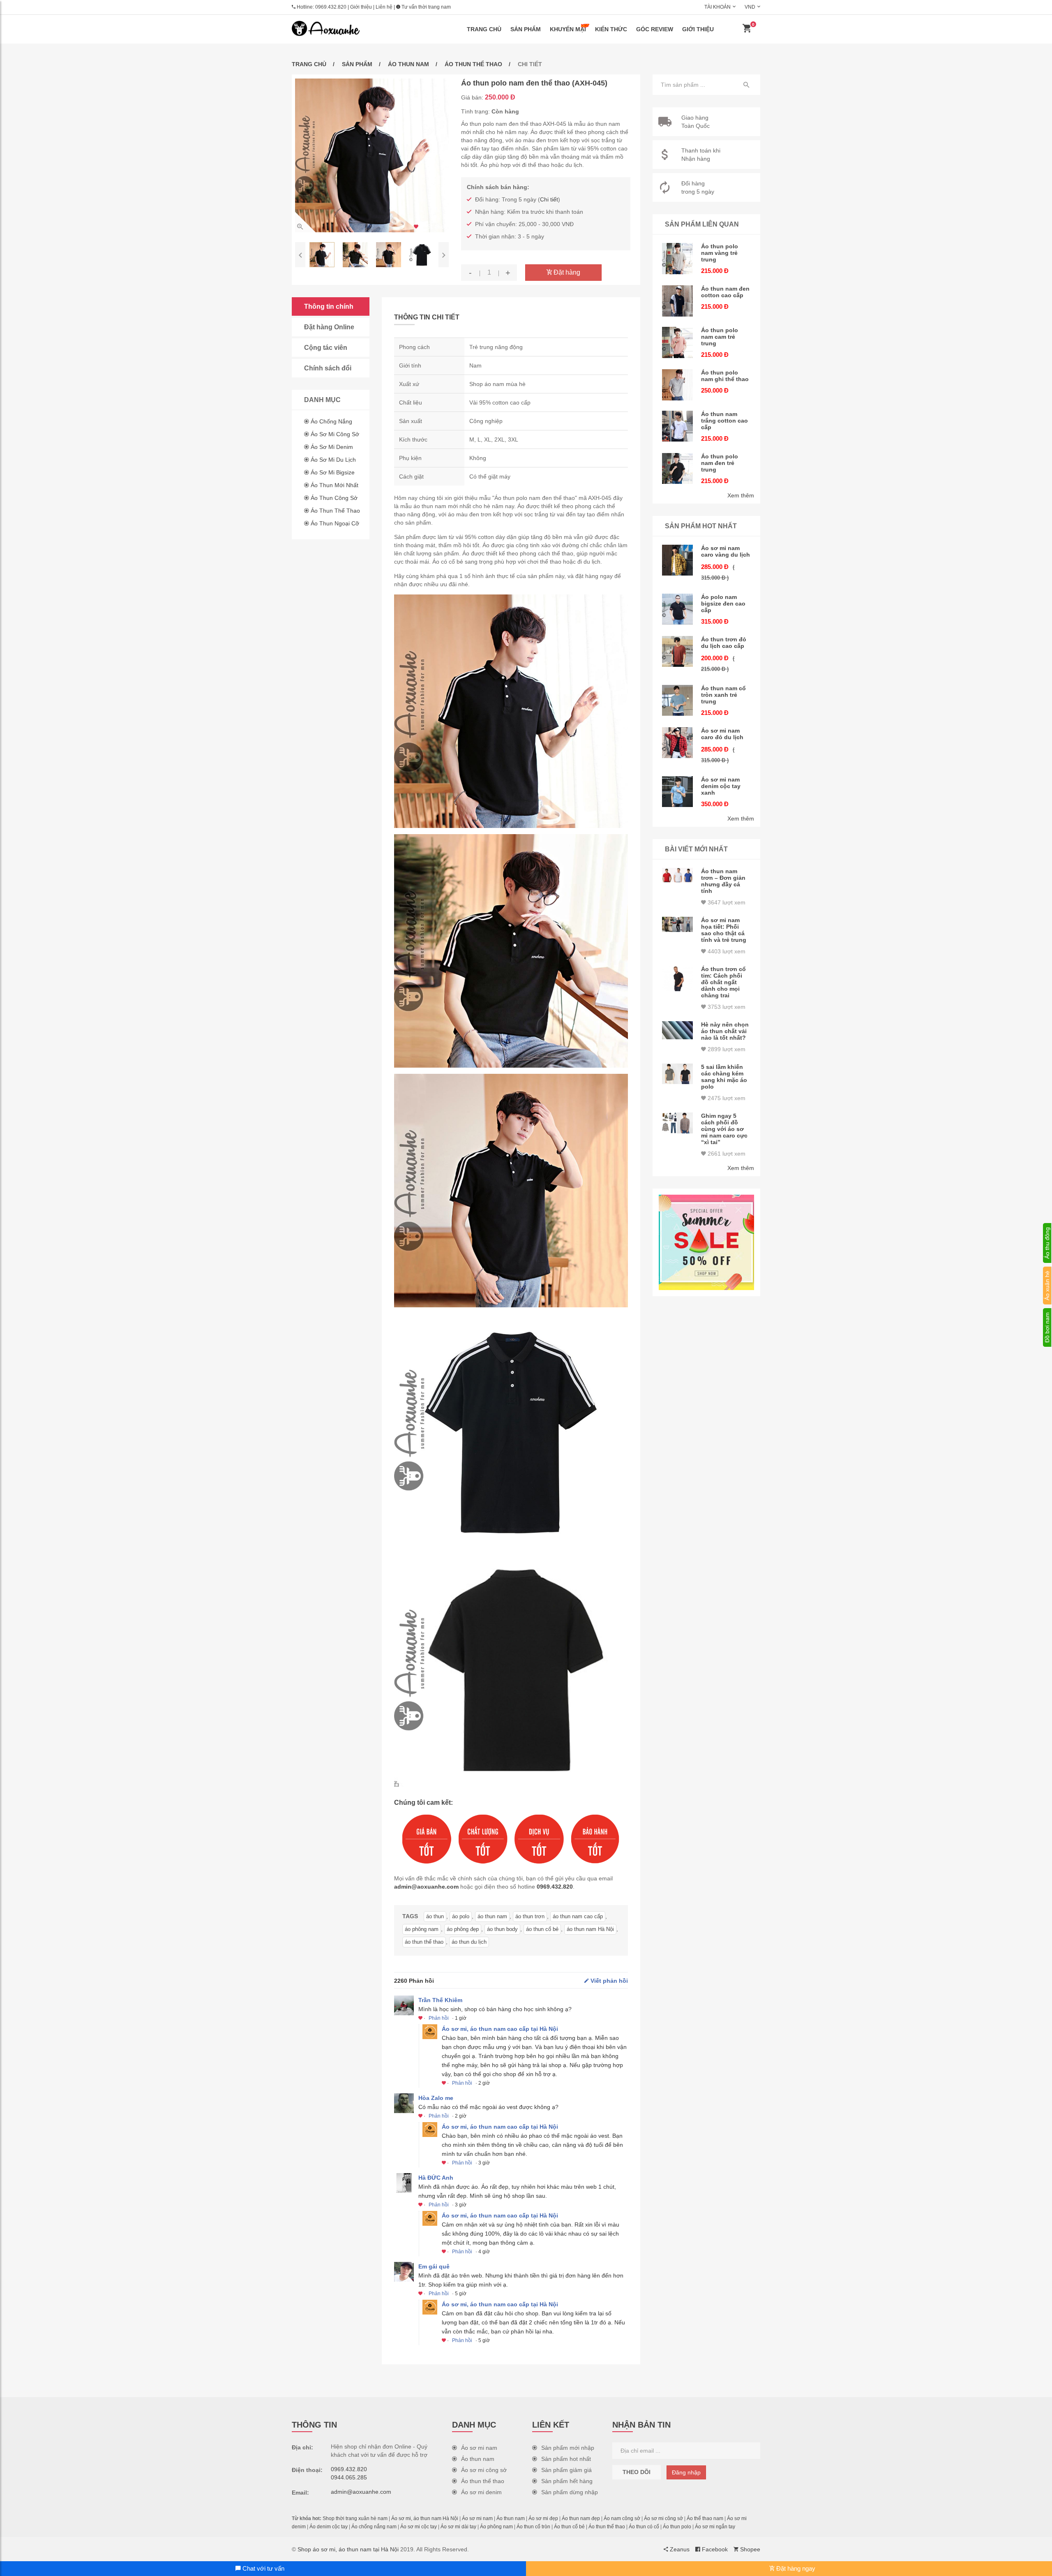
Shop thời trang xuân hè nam (355, 2518)
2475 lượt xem (726, 1098)
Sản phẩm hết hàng (567, 2481)
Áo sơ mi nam (479, 2448)
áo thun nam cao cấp (578, 1916)
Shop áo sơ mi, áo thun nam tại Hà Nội (348, 2549)
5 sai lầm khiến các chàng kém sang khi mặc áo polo (724, 1077)
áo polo (461, 1916)
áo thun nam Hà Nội (590, 1929)
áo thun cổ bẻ (542, 1929)
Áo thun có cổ (644, 2527)
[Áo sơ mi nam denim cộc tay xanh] (678, 792)
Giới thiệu (361, 7)
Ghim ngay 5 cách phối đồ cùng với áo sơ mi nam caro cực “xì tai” (724, 1129)
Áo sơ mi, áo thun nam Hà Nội (425, 2518)
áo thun (435, 1916)
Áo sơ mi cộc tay (419, 2527)
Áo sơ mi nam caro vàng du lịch (726, 551)
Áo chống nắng (331, 421)
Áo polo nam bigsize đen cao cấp (723, 604)
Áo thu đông (1047, 1243)
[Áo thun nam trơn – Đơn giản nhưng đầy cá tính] (678, 875)
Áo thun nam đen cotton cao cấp (725, 292)
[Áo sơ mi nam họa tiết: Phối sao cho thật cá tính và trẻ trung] (678, 925)
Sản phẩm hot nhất (566, 2459)
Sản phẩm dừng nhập (570, 2492)
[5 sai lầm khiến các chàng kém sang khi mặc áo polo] (678, 1074)
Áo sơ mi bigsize (333, 472)
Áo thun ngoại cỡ (335, 523)
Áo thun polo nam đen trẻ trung (720, 463)
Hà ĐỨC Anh (436, 2178)
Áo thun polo (677, 2527)
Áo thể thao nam (705, 2518)
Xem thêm (741, 495)
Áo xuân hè (1047, 1286)
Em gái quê (434, 2266)
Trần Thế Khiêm (440, 2000)
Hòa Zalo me (436, 2098)
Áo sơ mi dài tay (458, 2527)
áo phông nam (422, 1929)
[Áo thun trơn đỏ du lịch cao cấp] (678, 652)
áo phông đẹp (463, 1929)
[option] (372, 155)
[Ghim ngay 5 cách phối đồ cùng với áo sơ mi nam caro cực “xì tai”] (678, 1123)
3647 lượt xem (726, 902)
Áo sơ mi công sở (335, 434)
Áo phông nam (496, 2527)
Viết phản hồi (608, 1981)
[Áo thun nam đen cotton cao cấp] (678, 301)
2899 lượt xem (726, 1049)
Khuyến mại (568, 29)
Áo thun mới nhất (335, 485)
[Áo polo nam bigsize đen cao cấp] (678, 609)
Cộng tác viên (326, 348)
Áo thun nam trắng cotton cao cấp (724, 421)
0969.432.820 (331, 7)
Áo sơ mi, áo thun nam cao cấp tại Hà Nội (500, 2029)
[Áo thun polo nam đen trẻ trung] (678, 469)
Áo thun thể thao (473, 64)
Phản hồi (439, 2018)
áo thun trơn (530, 1916)
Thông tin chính (329, 306)
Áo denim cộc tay (329, 2527)
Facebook (714, 2549)
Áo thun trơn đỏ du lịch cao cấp (724, 643)
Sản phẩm (526, 29)
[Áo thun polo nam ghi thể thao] (678, 385)
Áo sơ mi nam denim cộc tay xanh (721, 786)
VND (750, 7)
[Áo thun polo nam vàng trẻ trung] (678, 259)
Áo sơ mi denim (332, 447)
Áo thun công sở (334, 498)
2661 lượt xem (726, 1154)
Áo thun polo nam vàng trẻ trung (720, 253)
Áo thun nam (408, 64)
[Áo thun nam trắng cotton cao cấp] (678, 426)
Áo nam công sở (622, 2518)
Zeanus (679, 2549)
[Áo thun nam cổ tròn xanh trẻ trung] (678, 701)
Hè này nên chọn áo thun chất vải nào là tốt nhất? (725, 1031)
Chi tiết (549, 199)
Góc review (655, 29)
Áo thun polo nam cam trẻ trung (720, 337)
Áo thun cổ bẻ (569, 2527)
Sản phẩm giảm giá (566, 2470)
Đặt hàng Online (329, 327)
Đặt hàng (566, 272)
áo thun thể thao (424, 1942)
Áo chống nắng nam (374, 2527)
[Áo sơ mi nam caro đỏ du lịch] (678, 743)
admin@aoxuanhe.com (426, 1887)
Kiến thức (611, 29)
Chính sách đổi (328, 368)
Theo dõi (637, 2472)
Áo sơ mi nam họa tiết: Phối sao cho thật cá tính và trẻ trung (724, 930)
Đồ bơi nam (1047, 1327)
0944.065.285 (349, 2477)
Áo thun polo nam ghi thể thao (725, 376)
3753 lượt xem (726, 1007)
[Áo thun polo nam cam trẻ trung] (678, 342)
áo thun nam (492, 1916)
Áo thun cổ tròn (533, 2527)
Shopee (749, 2549)
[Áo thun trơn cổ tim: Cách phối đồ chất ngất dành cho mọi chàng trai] (678, 978)
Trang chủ (484, 29)
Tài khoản (717, 7)
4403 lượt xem (726, 951)
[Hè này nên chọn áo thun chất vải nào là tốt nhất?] (678, 1030)
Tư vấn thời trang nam (426, 7)
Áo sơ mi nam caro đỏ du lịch (722, 734)
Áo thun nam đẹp (581, 2518)
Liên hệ (384, 7)
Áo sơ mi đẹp (543, 2518)
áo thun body (502, 1929)
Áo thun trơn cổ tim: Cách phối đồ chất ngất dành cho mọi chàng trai (723, 982)
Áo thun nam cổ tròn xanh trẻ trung (723, 695)
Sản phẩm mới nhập (568, 2448)
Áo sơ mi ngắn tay (715, 2527)
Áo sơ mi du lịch (333, 460)
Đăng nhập (686, 2472)
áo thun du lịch (469, 1942)
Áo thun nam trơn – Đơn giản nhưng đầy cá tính (723, 881)
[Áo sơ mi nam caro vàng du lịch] (678, 560)
